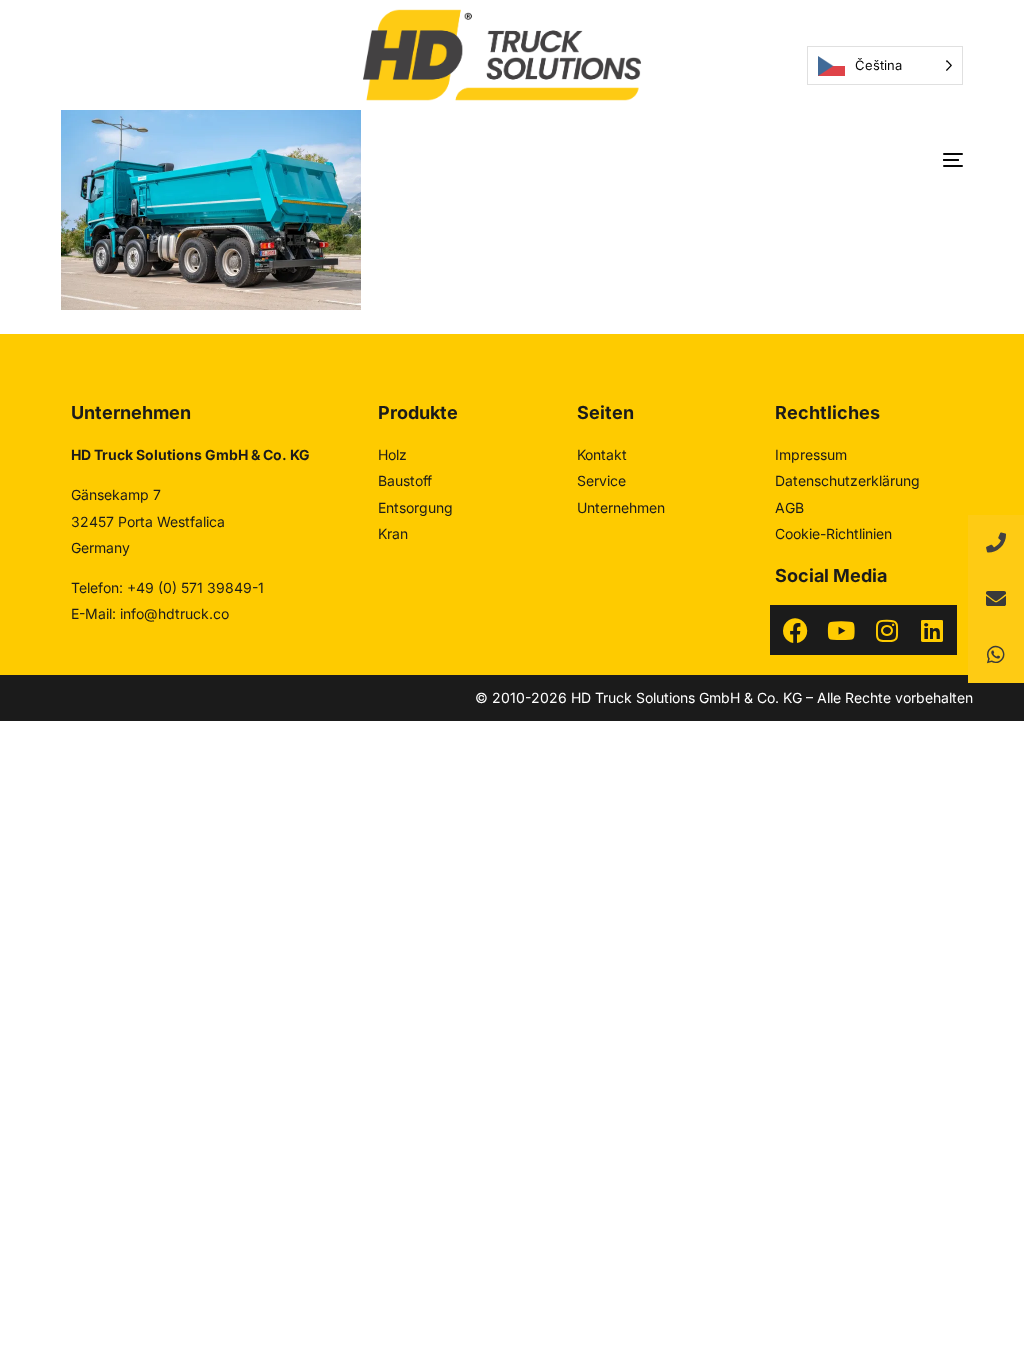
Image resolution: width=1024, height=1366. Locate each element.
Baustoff (405, 480)
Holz (392, 454)
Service (601, 480)
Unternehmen (621, 507)
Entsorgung (415, 507)
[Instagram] (887, 630)
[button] (996, 655)
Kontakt (602, 454)
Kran (393, 533)
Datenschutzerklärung (847, 480)
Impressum (811, 454)
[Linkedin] (932, 630)
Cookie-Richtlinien (833, 533)
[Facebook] (795, 630)
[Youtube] (841, 630)
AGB (789, 507)
